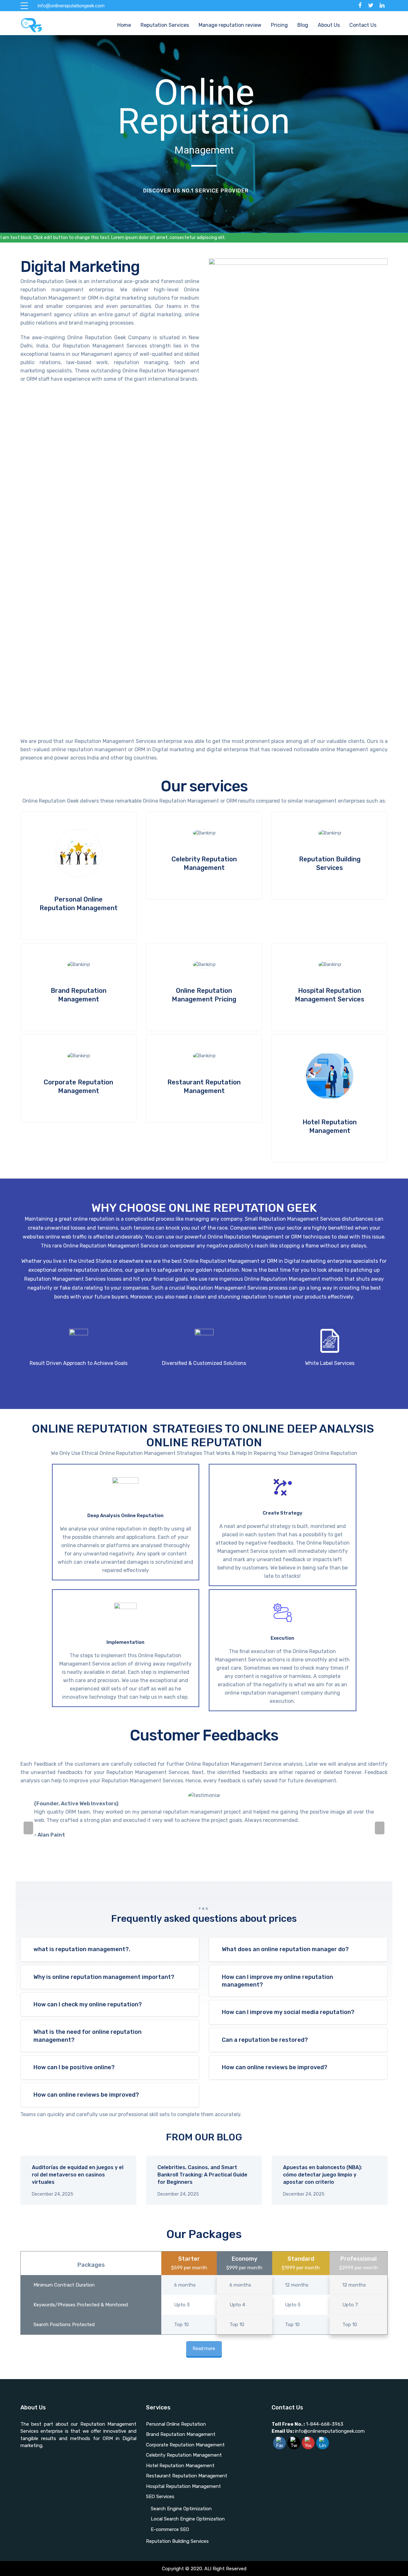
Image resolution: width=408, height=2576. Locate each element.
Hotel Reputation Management (180, 2466)
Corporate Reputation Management (185, 2445)
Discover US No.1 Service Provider (196, 191)
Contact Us (363, 25)
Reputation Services (165, 25)
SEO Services (160, 2497)
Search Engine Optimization (181, 2509)
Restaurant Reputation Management (187, 2476)
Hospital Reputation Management (183, 2486)
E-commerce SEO (170, 2529)
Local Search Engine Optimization (188, 2519)
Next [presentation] (380, 1828)
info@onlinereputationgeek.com (318, 2431)
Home (124, 25)
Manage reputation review (230, 25)
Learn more (78, 876)
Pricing (279, 25)
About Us (329, 25)
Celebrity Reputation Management (184, 2455)
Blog (303, 25)
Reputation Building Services (177, 2541)
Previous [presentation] (28, 1828)
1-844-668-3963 (325, 2424)
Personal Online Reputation (176, 2424)
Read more (204, 2349)
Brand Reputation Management (181, 2434)
